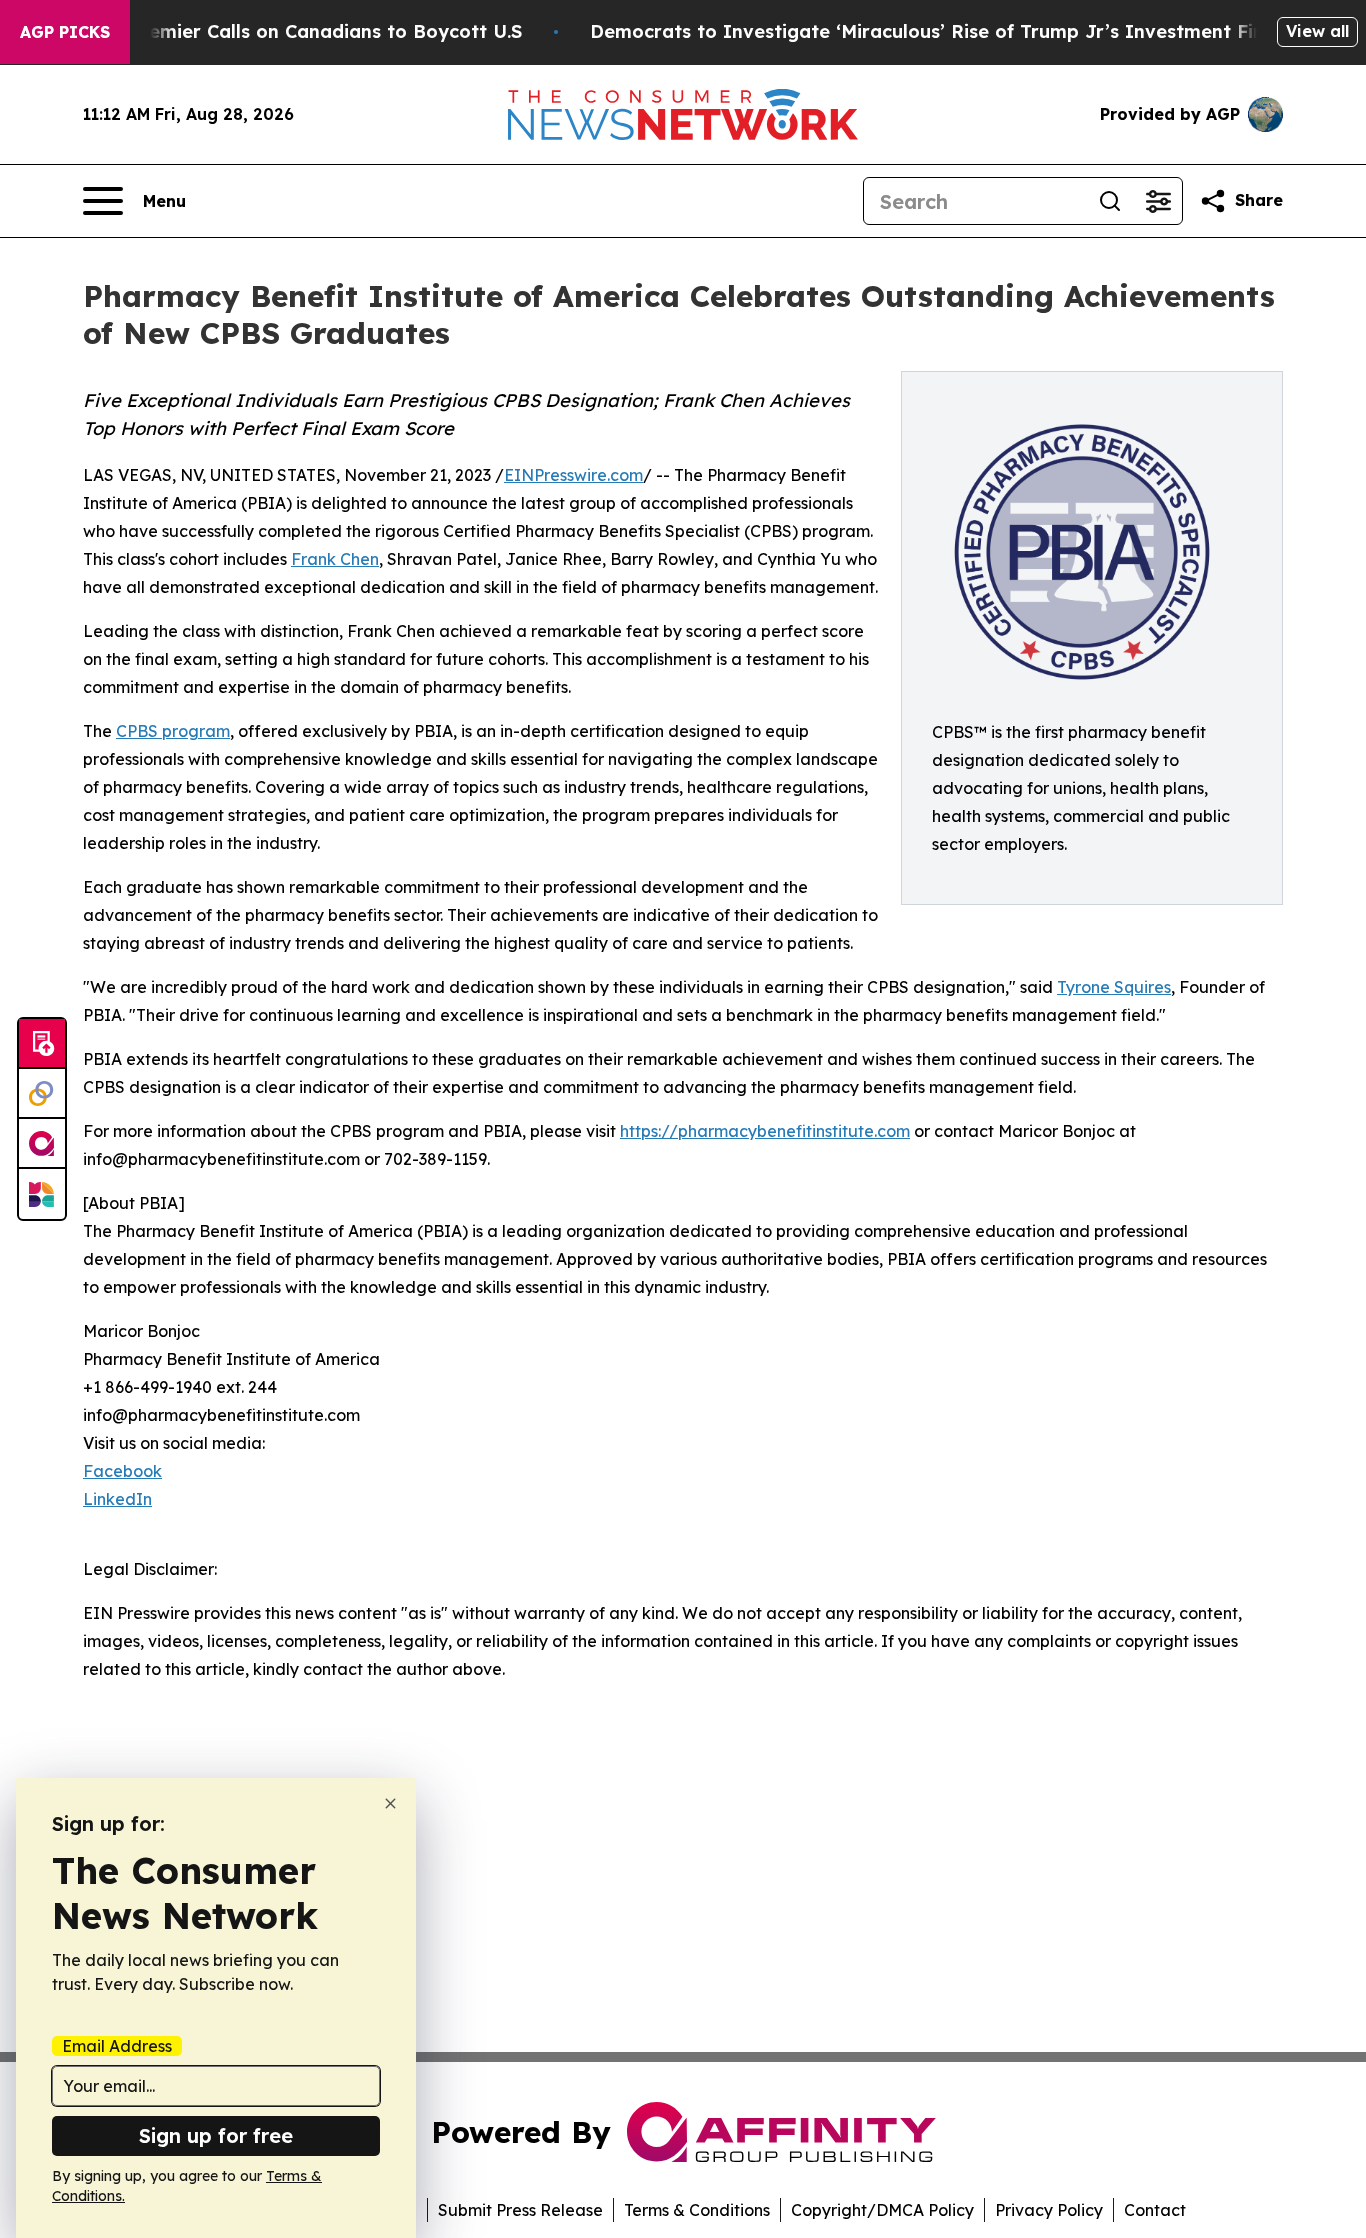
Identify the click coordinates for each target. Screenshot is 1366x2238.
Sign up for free (216, 2135)
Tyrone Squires (1114, 987)
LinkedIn (117, 1499)
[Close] (390, 1803)
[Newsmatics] (42, 1194)
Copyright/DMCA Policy (882, 2210)
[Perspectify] (42, 1094)
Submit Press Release (520, 2210)
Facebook (122, 1471)
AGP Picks (65, 32)
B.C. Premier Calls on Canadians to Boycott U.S (306, 31)
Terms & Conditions (697, 2210)
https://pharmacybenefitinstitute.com (765, 1131)
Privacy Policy (1049, 2210)
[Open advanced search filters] (1158, 201)
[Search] (1110, 201)
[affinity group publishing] (42, 1144)
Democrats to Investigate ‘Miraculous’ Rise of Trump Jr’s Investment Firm (934, 31)
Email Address (117, 2046)
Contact (1155, 2210)
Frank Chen (335, 559)
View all (1317, 31)
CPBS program (173, 731)
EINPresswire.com (573, 475)
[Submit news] (42, 1044)
